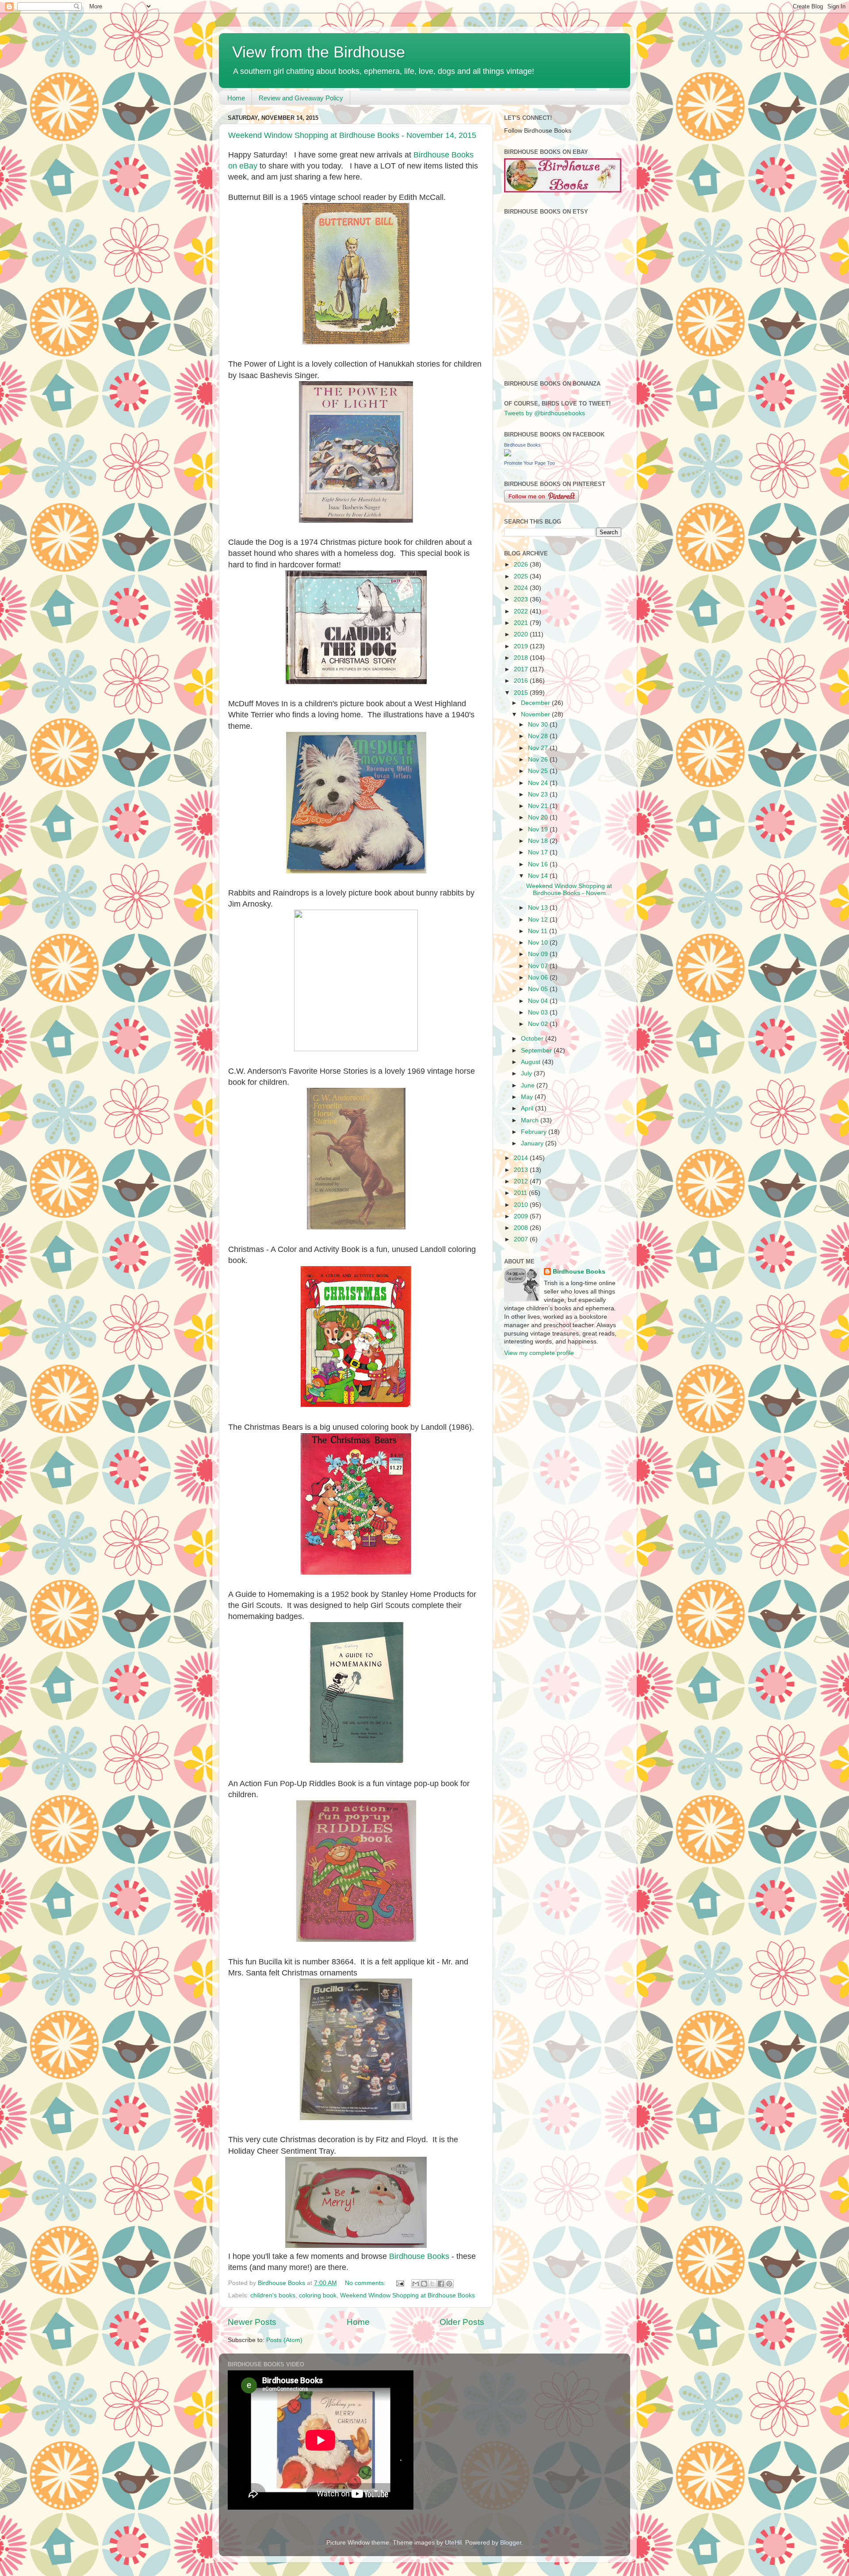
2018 (522, 658)
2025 (522, 576)
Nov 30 (539, 725)
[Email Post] (400, 2283)
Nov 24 (539, 783)
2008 (522, 1228)
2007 (522, 1239)
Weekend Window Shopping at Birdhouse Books (407, 2295)
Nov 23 (539, 794)
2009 (522, 1216)
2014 (522, 1158)
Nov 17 (539, 852)
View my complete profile (539, 1353)
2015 (522, 693)
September (537, 1051)
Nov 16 (539, 864)
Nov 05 (539, 989)
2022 (522, 611)
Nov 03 (539, 1012)
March (531, 1120)
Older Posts (462, 2322)
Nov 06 (539, 978)
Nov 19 (539, 829)
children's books (273, 2295)
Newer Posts (252, 2322)
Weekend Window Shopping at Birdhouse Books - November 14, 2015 (352, 135)
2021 (522, 623)
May (528, 1097)
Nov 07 (539, 966)
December (536, 703)
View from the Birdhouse (319, 52)
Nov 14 (539, 876)
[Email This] (416, 2284)
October (533, 1039)
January (533, 1143)
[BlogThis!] (424, 2284)
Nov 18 (539, 841)
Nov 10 (539, 943)
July (527, 1074)
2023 (522, 599)
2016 (522, 681)
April (528, 1108)
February (535, 1132)
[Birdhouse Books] (508, 454)
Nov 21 (539, 806)
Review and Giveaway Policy (301, 98)
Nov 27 (539, 748)
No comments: (366, 2283)
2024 (522, 588)
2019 (522, 646)
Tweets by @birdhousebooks (545, 413)
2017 (522, 669)
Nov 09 (539, 954)
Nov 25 (539, 771)
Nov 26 (539, 760)
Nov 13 (539, 908)
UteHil (453, 2543)
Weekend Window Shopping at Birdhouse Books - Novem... (569, 890)
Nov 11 (539, 931)
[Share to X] (432, 2284)
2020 (522, 634)
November (536, 714)
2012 (522, 1181)
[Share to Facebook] (441, 2284)
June (529, 1085)
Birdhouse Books (419, 2256)
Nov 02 (539, 1024)
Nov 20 (539, 817)
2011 (521, 1193)
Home (236, 98)
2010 (522, 1205)
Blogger (511, 2543)
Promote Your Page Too (530, 463)
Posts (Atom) (284, 2340)
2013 (522, 1170)
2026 (522, 565)
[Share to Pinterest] (449, 2284)
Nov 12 (539, 920)
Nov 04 (539, 1001)
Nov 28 (539, 736)
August (532, 1062)
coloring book (318, 2295)
